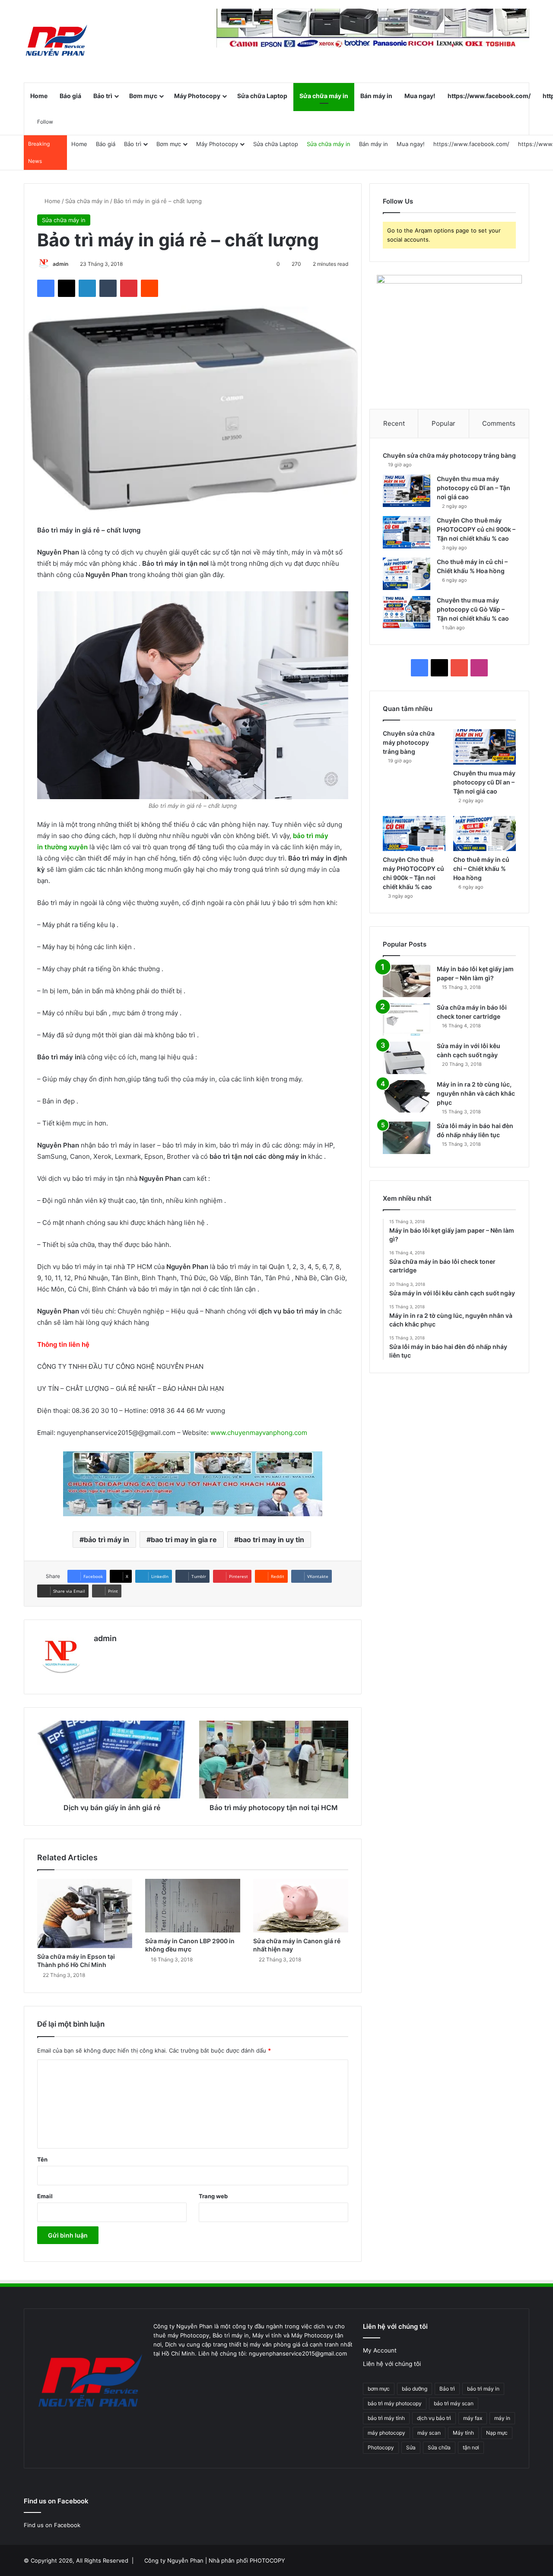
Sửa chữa (439, 2447)
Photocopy (381, 2447)
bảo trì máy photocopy (395, 2403)
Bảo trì (103, 96)
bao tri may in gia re (184, 1540)
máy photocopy (386, 2433)
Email (45, 2196)
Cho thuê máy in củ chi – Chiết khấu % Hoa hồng (481, 869)
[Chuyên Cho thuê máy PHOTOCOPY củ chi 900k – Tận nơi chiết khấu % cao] (407, 532)
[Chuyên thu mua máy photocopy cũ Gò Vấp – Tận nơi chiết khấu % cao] (407, 612)
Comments (499, 423)
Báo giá (70, 96)
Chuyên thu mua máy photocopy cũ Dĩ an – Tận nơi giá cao (474, 488)
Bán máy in (376, 96)
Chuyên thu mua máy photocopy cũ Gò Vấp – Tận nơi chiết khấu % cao (473, 609)
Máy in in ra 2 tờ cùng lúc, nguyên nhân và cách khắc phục (476, 1093)
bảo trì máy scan (454, 2403)
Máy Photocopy (197, 96)
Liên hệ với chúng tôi (392, 2364)
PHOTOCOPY (267, 2560)
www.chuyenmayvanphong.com (259, 1433)
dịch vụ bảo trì (434, 2418)
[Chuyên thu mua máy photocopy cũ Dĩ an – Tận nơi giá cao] (407, 491)
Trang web (213, 2196)
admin (60, 264)
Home (39, 96)
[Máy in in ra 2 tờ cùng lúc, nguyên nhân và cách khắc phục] (407, 1096)
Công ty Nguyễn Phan (174, 2560)
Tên (42, 2159)
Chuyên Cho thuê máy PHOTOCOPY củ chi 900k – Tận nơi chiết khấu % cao (476, 529)
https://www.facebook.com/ (489, 96)
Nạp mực (497, 2433)
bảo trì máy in (106, 1540)
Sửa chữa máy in (324, 96)
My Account (380, 2350)
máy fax (473, 2418)
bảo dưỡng (415, 2389)
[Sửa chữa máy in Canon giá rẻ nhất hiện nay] (301, 1906)
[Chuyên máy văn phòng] (56, 41)
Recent (394, 423)
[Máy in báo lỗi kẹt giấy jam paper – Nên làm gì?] (407, 981)
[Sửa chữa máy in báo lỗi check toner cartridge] (407, 1019)
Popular (443, 423)
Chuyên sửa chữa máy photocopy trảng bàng (449, 455)
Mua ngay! (420, 96)
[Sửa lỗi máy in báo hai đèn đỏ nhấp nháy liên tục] (407, 1138)
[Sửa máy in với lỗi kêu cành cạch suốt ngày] (407, 1058)
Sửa (411, 2447)
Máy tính (463, 2433)
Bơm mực (143, 96)
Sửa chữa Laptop (262, 96)
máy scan (429, 2433)
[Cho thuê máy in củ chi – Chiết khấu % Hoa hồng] (407, 574)
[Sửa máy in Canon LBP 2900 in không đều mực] (193, 1906)
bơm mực (379, 2389)
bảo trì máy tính (386, 2418)
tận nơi (471, 2447)
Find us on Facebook (52, 2525)
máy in (502, 2418)
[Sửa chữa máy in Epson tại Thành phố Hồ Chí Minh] (85, 1913)
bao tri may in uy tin (271, 1540)
